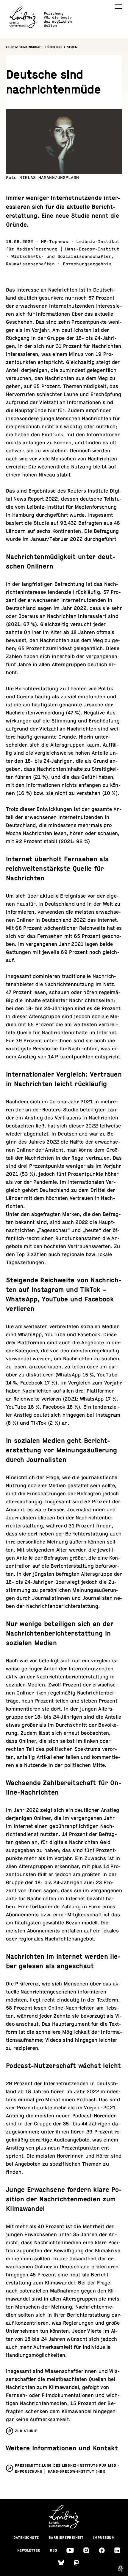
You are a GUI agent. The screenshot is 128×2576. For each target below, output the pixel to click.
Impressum (104, 2538)
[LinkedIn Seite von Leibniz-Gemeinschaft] (117, 2550)
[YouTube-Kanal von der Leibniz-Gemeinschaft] (70, 2550)
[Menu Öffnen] (118, 7)
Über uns (55, 47)
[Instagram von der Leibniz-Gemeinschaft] (86, 2550)
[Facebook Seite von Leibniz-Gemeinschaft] (102, 2550)
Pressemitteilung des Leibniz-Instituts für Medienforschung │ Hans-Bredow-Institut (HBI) (67, 2468)
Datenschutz (26, 2538)
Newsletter (29, 2550)
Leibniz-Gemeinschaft (25, 47)
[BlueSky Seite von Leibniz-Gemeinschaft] (61, 2563)
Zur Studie (26, 2431)
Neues (72, 47)
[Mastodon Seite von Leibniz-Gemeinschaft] (76, 2563)
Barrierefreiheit (66, 2538)
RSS (54, 2550)
